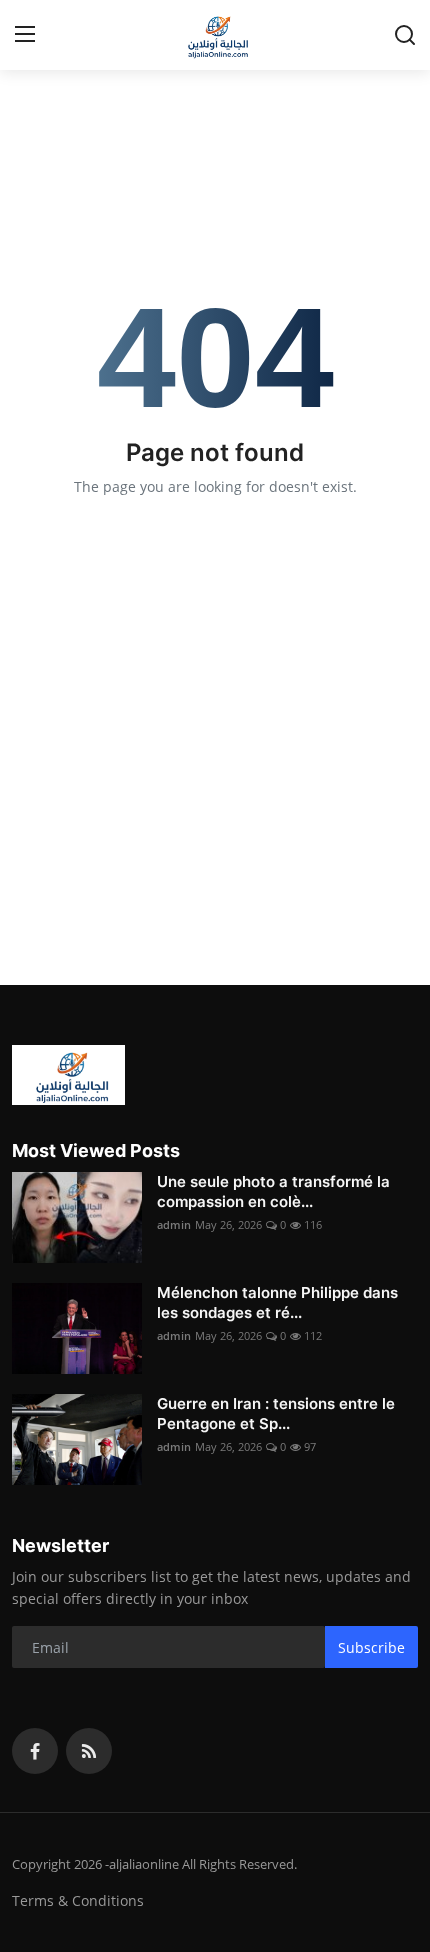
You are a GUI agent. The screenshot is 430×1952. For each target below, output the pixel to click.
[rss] (89, 1751)
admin (174, 1224)
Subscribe (371, 1647)
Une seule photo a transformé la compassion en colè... (273, 1191)
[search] (405, 35)
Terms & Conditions (78, 1900)
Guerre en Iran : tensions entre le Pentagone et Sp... (276, 1413)
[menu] (25, 35)
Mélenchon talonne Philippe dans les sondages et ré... (277, 1302)
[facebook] (35, 1751)
